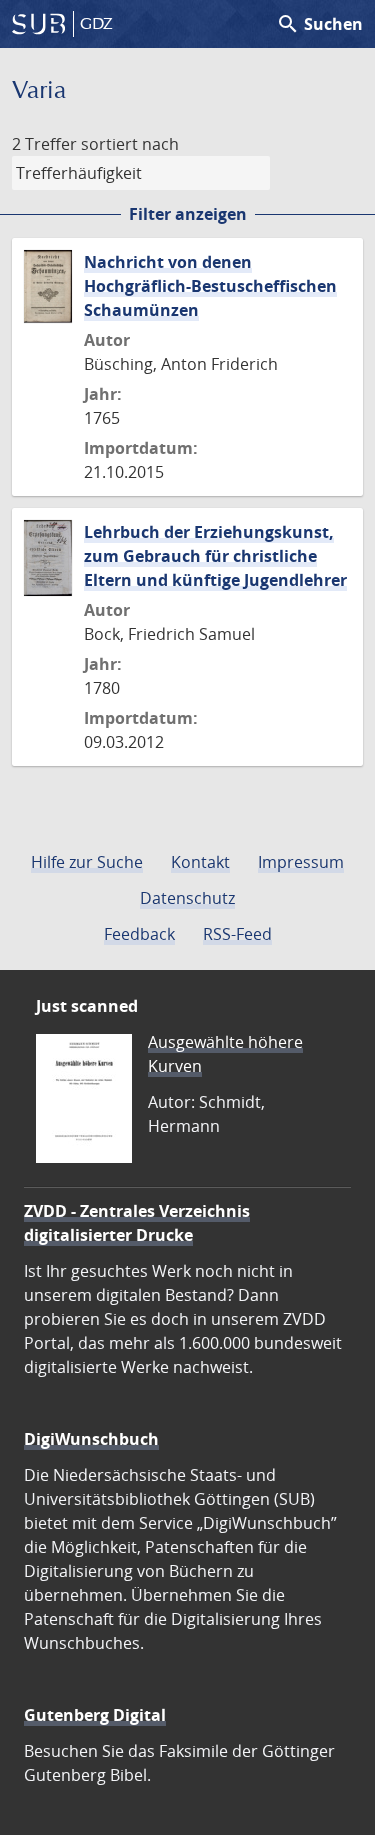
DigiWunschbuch (91, 1439)
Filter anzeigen (188, 214)
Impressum (301, 862)
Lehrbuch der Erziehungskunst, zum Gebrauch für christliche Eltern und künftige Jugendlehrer (215, 556)
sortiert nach (130, 144)
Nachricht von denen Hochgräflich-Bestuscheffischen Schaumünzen (210, 286)
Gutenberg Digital (95, 1715)
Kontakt (200, 862)
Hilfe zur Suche (87, 862)
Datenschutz (187, 898)
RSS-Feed (237, 934)
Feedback (139, 934)
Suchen (319, 24)
